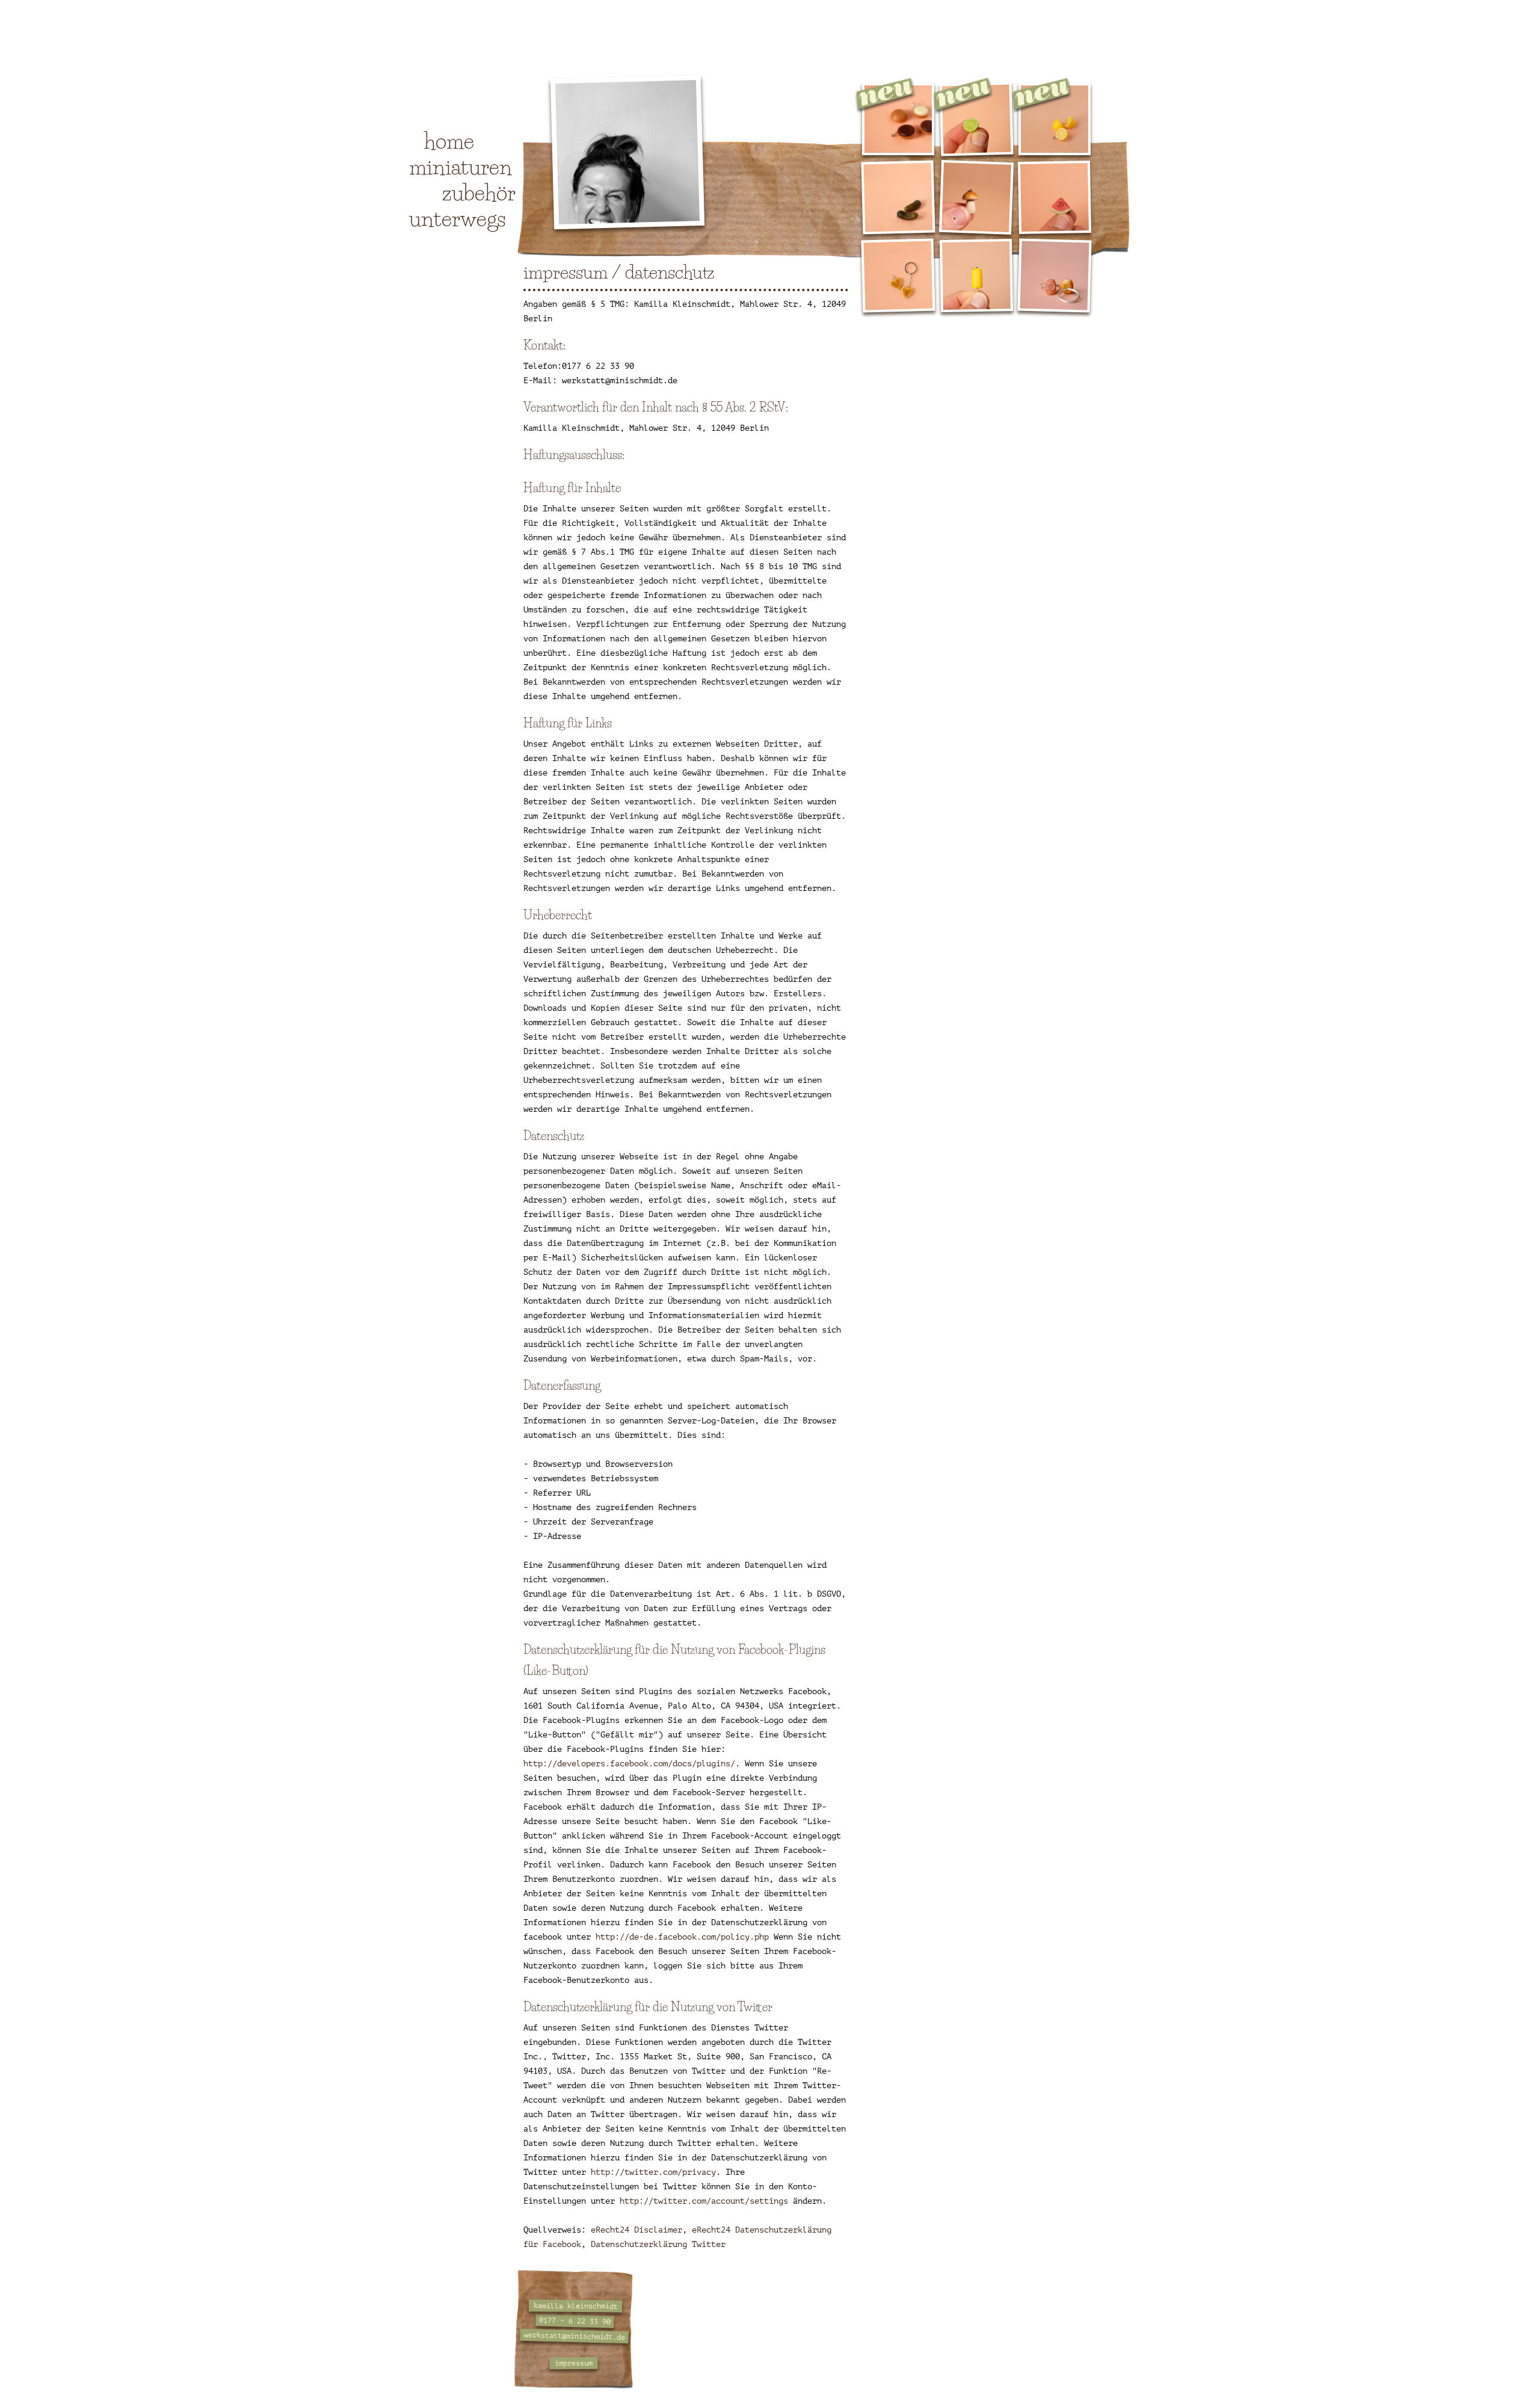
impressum (574, 2363)
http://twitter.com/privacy (653, 2172)
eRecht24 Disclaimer (636, 2230)
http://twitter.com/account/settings (704, 2201)
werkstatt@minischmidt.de (574, 2336)
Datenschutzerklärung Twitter (658, 2244)
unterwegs (457, 218)
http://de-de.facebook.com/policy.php (682, 1937)
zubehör (479, 193)
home (449, 141)
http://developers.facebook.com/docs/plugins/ (629, 1764)
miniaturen (460, 167)
